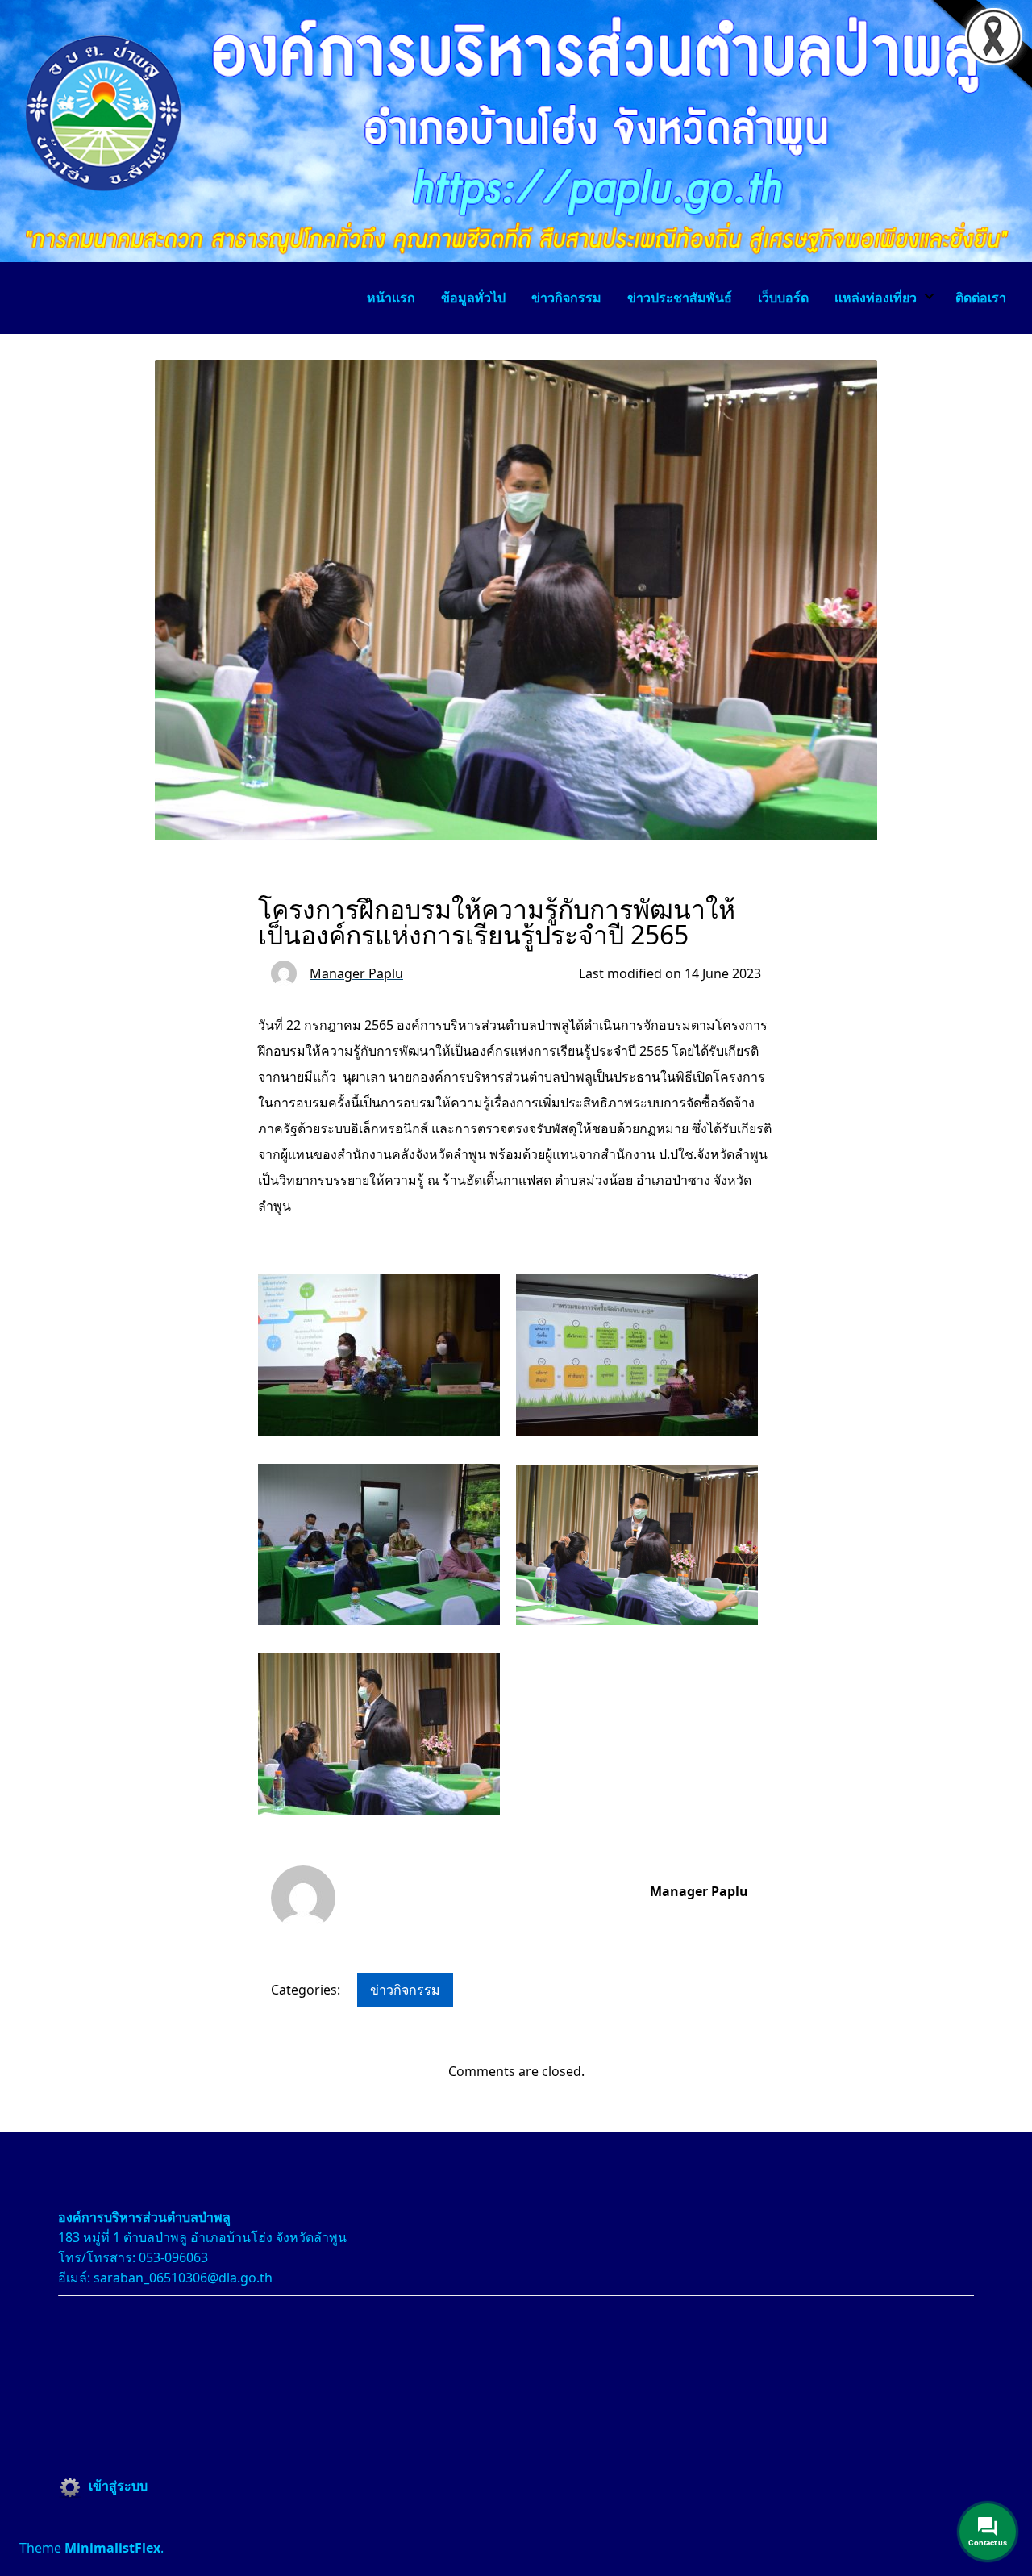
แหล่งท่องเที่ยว (876, 298)
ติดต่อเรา (981, 298)
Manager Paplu (699, 1891)
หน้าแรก (391, 298)
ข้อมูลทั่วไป (473, 298)
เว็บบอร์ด (783, 298)
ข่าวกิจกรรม (566, 298)
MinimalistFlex (112, 2548)
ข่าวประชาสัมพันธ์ (680, 298)
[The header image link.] (516, 257)
